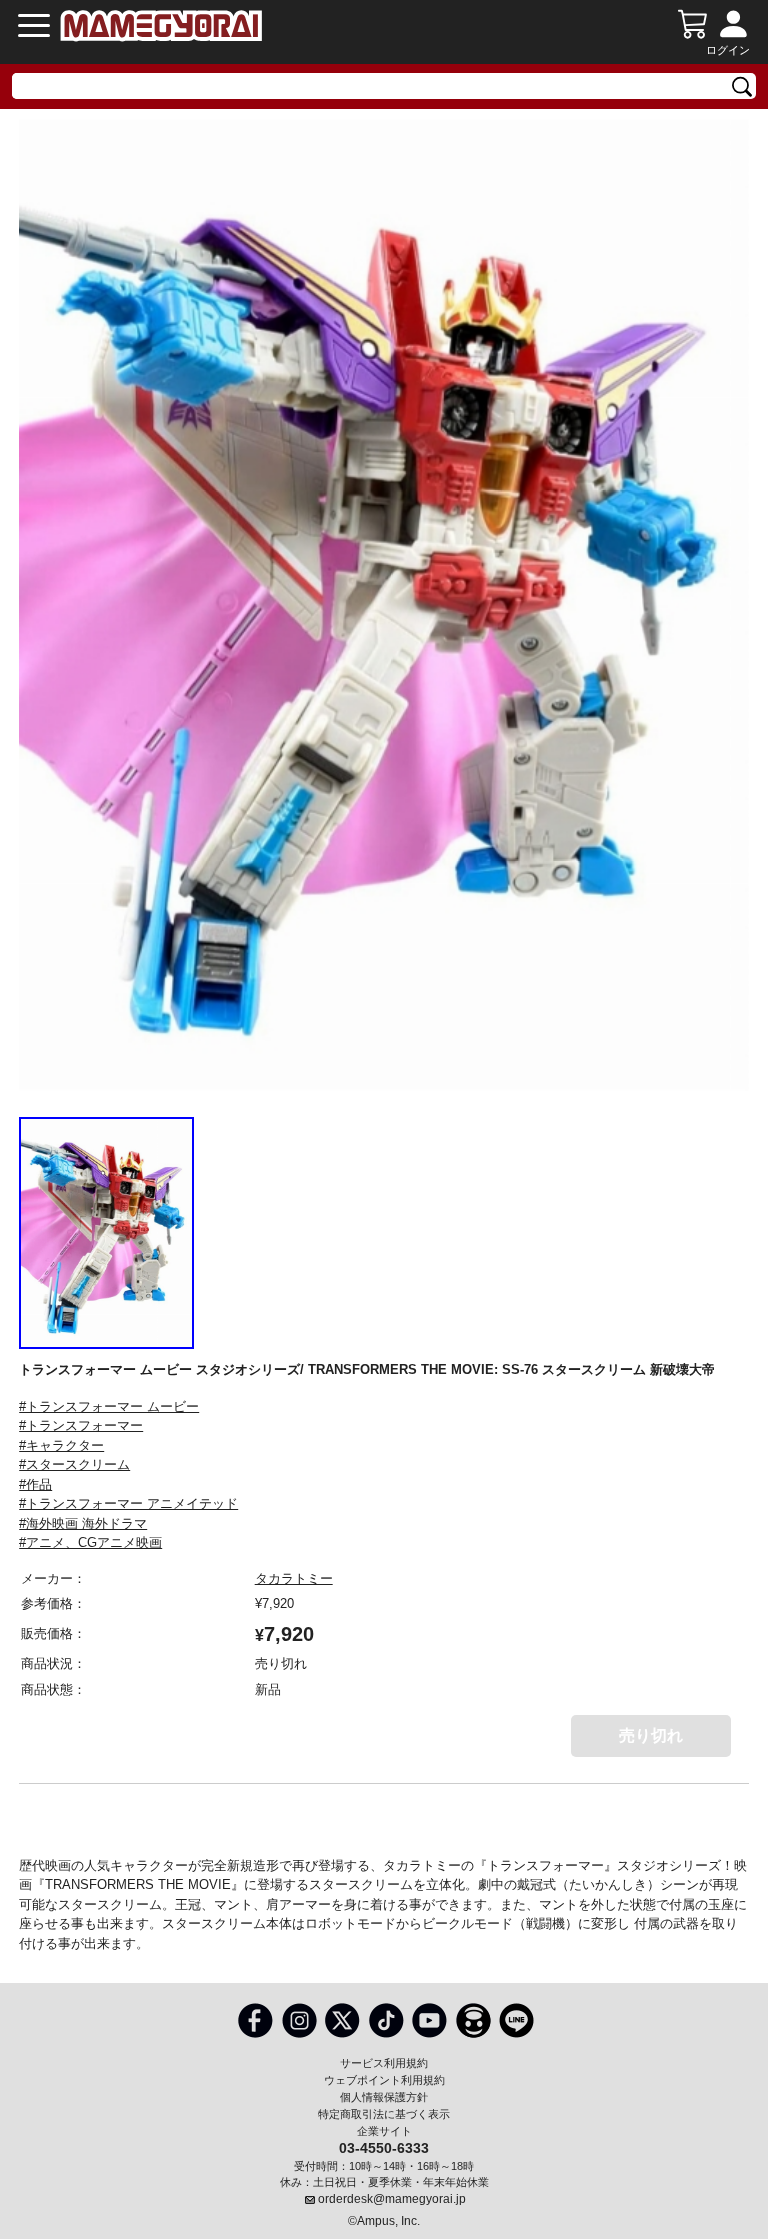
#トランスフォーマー (81, 1425)
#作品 (35, 1484)
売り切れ (651, 1735)
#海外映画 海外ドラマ (83, 1523)
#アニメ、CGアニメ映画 (90, 1542)
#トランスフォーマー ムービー (109, 1406)
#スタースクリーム (74, 1464)
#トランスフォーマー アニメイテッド (128, 1503)
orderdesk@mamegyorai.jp (392, 2199)
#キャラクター (61, 1445)
